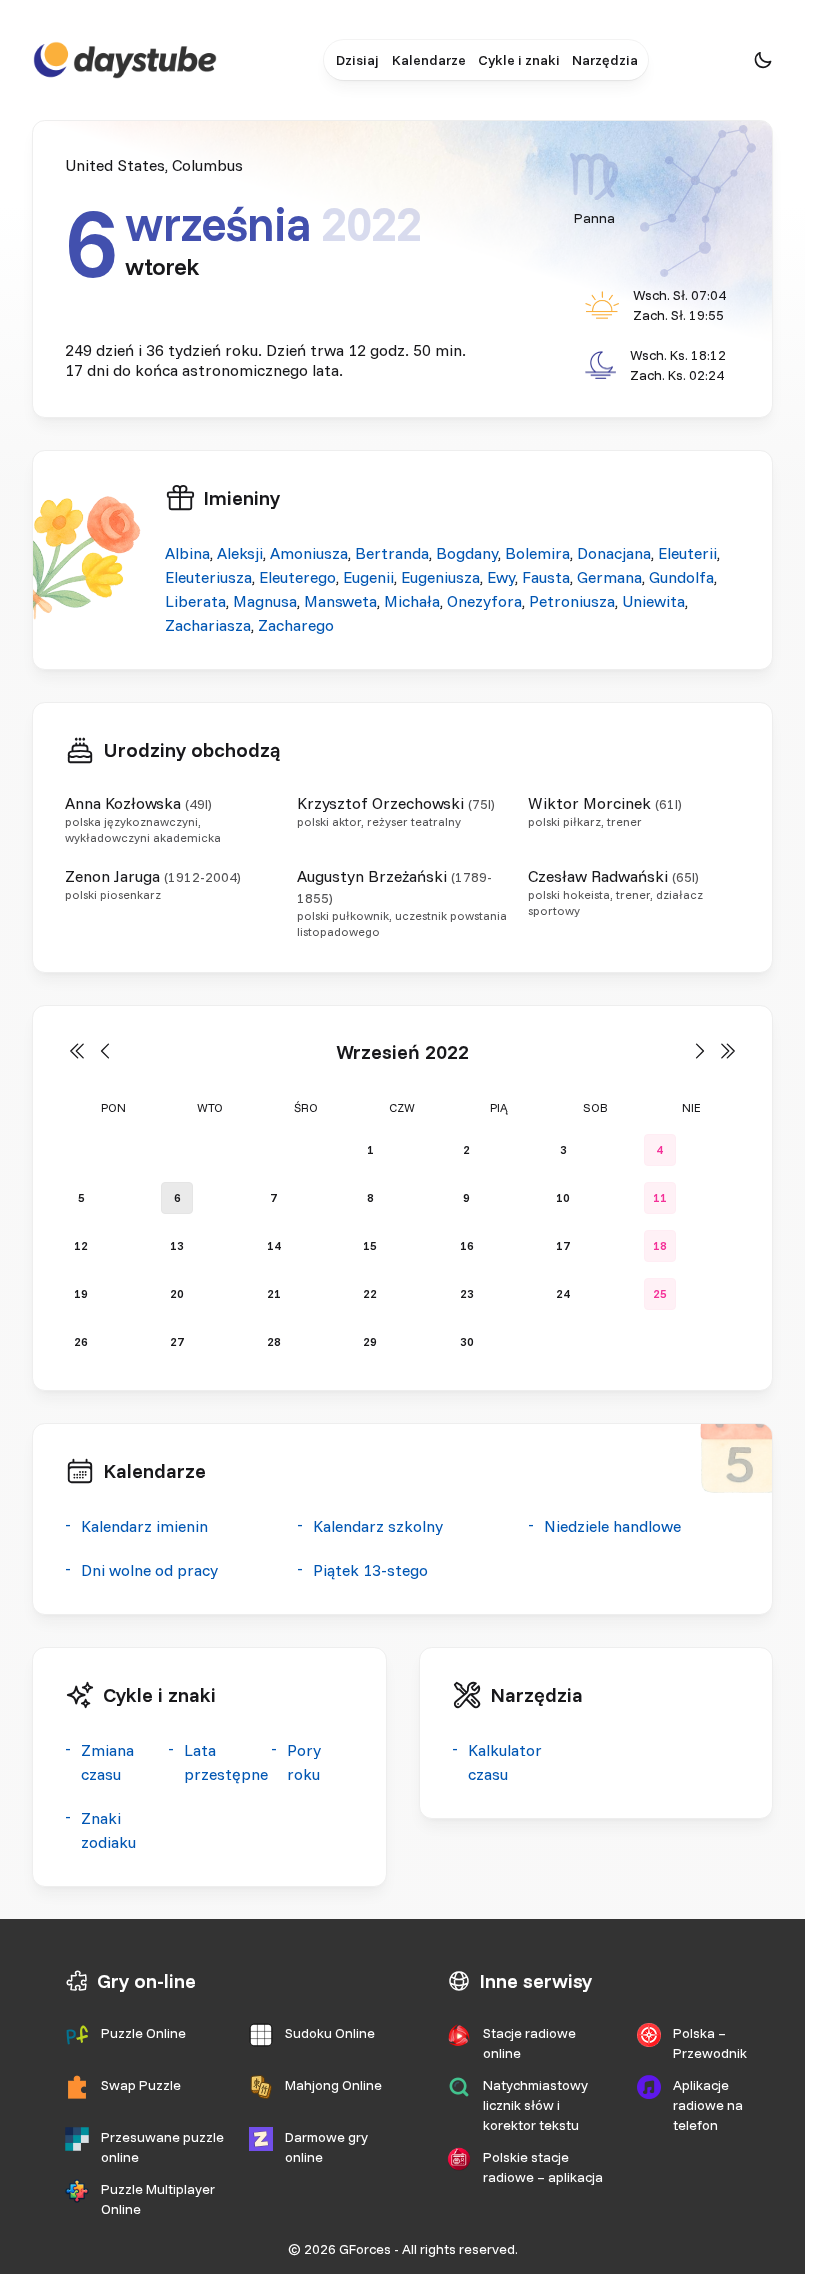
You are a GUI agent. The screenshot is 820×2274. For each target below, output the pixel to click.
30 (467, 1341)
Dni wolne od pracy (149, 1570)
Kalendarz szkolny (378, 1526)
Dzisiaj (357, 60)
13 (177, 1245)
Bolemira (537, 553)
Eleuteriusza (208, 577)
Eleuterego (297, 577)
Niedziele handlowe (612, 1526)
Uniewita (653, 601)
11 (660, 1197)
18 (660, 1245)
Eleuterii (687, 553)
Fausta (546, 577)
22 (370, 1293)
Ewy (501, 577)
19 (81, 1293)
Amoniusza (309, 553)
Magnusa (265, 601)
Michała (412, 601)
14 (274, 1245)
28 (274, 1341)
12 (81, 1245)
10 (563, 1197)
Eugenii (368, 577)
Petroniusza (572, 601)
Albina (187, 553)
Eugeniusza (440, 577)
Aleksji (240, 553)
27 (177, 1341)
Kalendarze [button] (429, 60)
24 (563, 1293)
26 (81, 1341)
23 (467, 1293)
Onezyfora (484, 601)
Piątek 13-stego (370, 1570)
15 (370, 1245)
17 (563, 1245)
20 (177, 1293)
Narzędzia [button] (605, 60)
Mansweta (340, 601)
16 (467, 1245)
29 (370, 1341)
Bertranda (392, 553)
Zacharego (296, 625)
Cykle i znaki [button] (519, 60)
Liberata (195, 601)
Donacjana (614, 553)
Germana (609, 577)
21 (274, 1293)
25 (660, 1293)
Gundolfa (681, 577)
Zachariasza (208, 625)
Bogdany (467, 553)
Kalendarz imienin (144, 1526)
